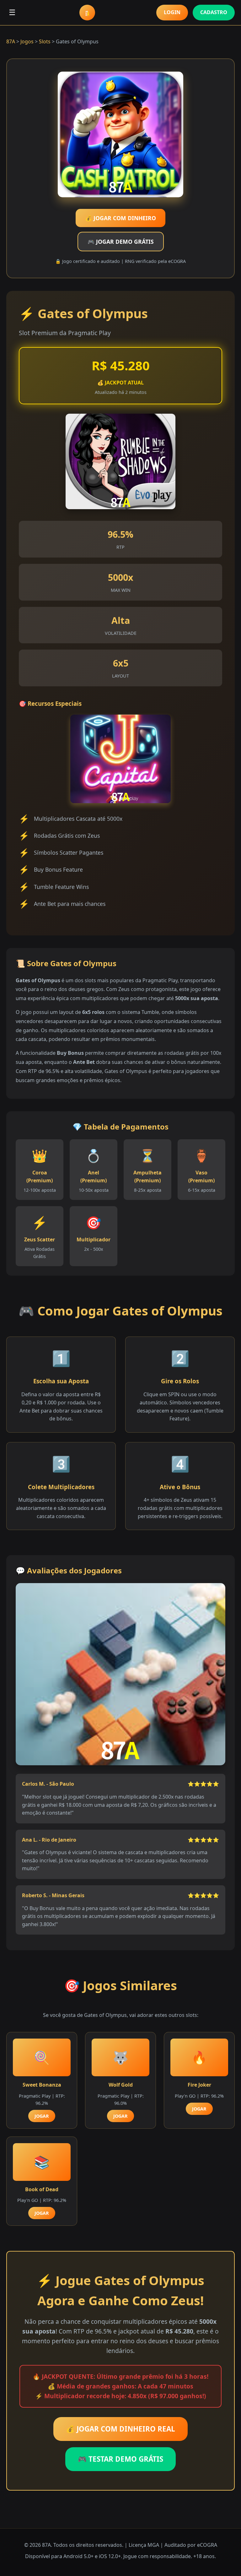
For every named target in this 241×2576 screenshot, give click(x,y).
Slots (45, 41)
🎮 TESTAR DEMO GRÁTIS (120, 2459)
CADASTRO (214, 12)
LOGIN (172, 12)
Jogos (27, 41)
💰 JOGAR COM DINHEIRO (120, 218)
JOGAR (42, 2116)
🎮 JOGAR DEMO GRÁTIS (121, 242)
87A (11, 41)
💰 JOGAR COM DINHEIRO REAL (120, 2429)
